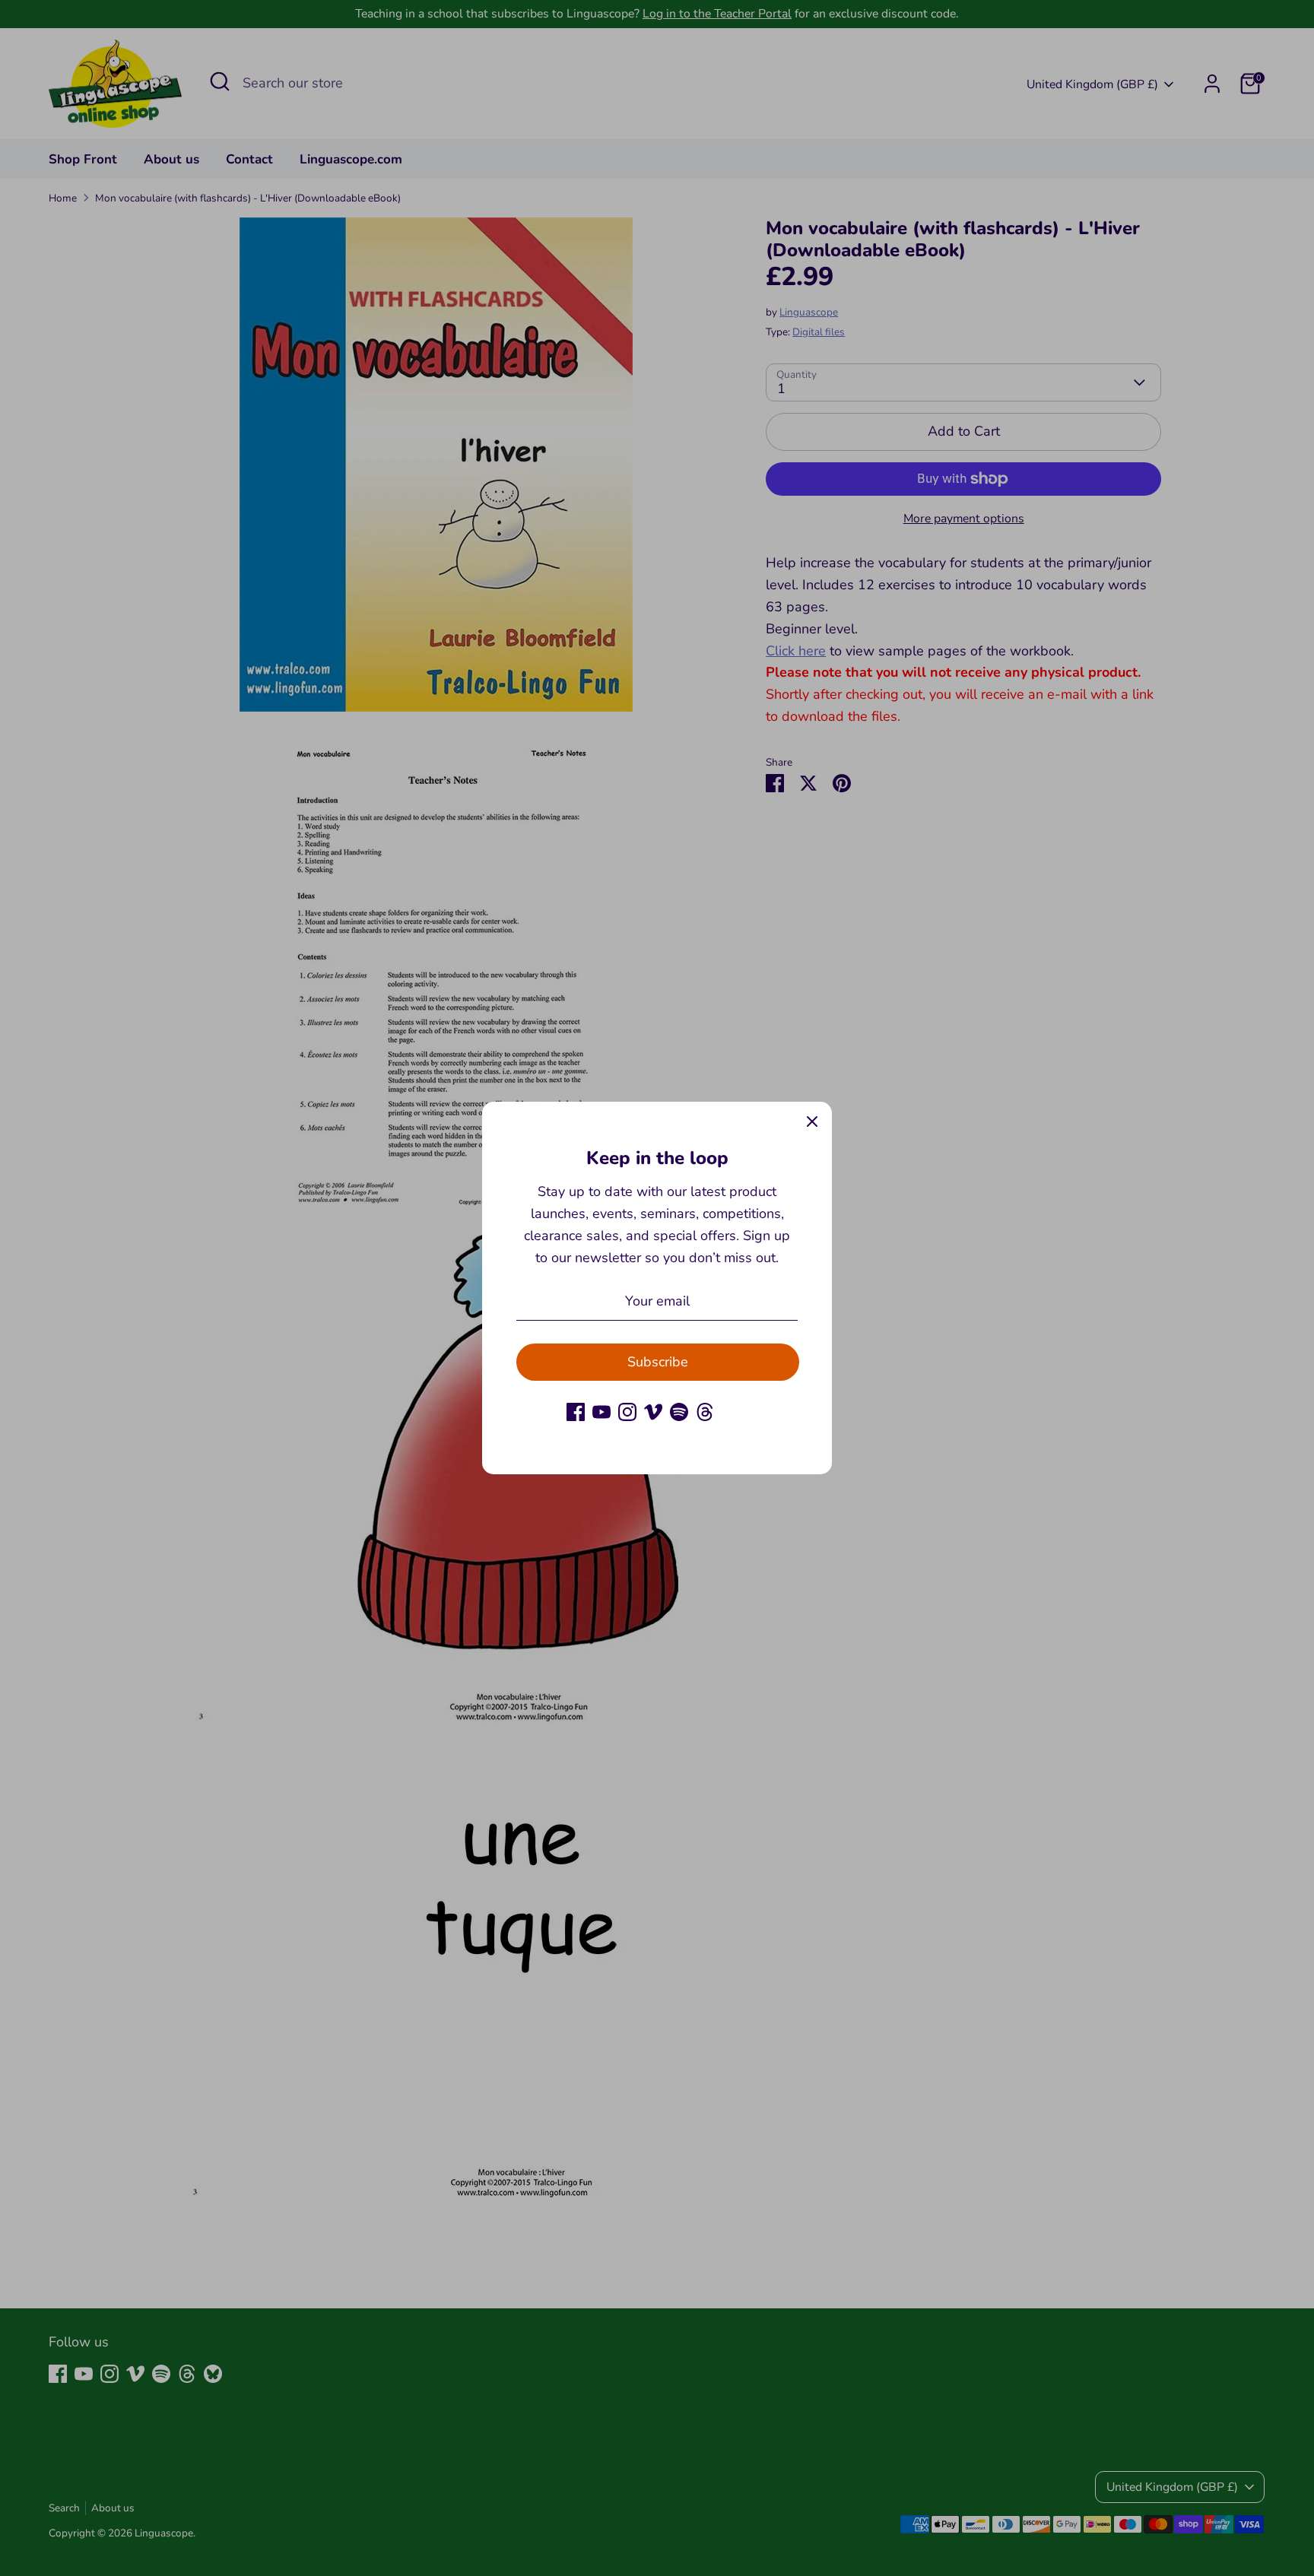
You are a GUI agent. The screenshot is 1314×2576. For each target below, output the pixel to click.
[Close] (812, 1121)
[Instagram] (627, 1412)
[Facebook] (576, 1412)
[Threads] (705, 1412)
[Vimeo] (653, 1412)
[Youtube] (601, 1412)
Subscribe (658, 1362)
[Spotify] (679, 1412)
